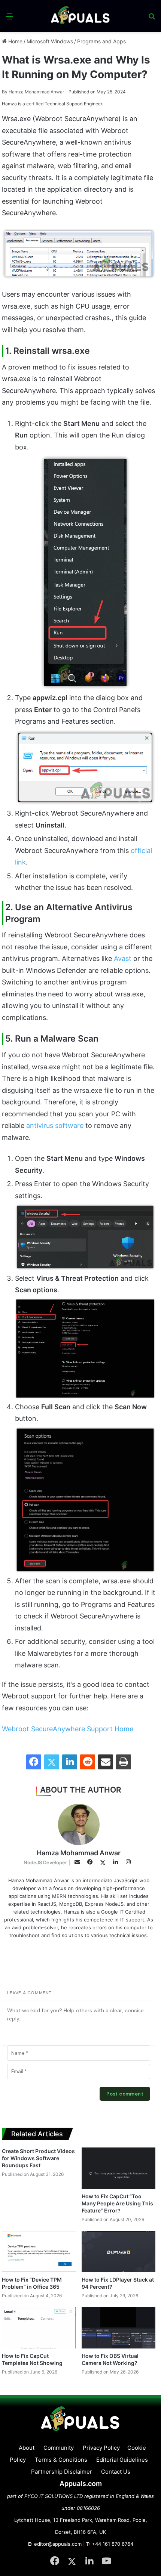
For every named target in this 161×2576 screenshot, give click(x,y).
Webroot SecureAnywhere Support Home (68, 1729)
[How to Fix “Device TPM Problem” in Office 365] (39, 2252)
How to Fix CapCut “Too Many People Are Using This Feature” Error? (117, 2203)
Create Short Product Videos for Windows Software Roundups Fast (38, 2158)
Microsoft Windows (50, 41)
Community (59, 2448)
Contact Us (116, 2472)
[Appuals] (80, 16)
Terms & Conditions (61, 2460)
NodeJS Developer (45, 1862)
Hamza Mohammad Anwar (33, 92)
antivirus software (55, 1125)
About (27, 2448)
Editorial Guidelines (122, 2460)
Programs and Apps (101, 41)
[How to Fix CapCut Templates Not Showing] (39, 2328)
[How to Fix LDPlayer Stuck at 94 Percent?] (119, 2252)
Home (15, 41)
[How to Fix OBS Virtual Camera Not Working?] (119, 2328)
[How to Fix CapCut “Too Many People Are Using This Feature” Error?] (119, 2168)
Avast (123, 958)
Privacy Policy (101, 2448)
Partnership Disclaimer (62, 2472)
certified (35, 104)
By (5, 92)
